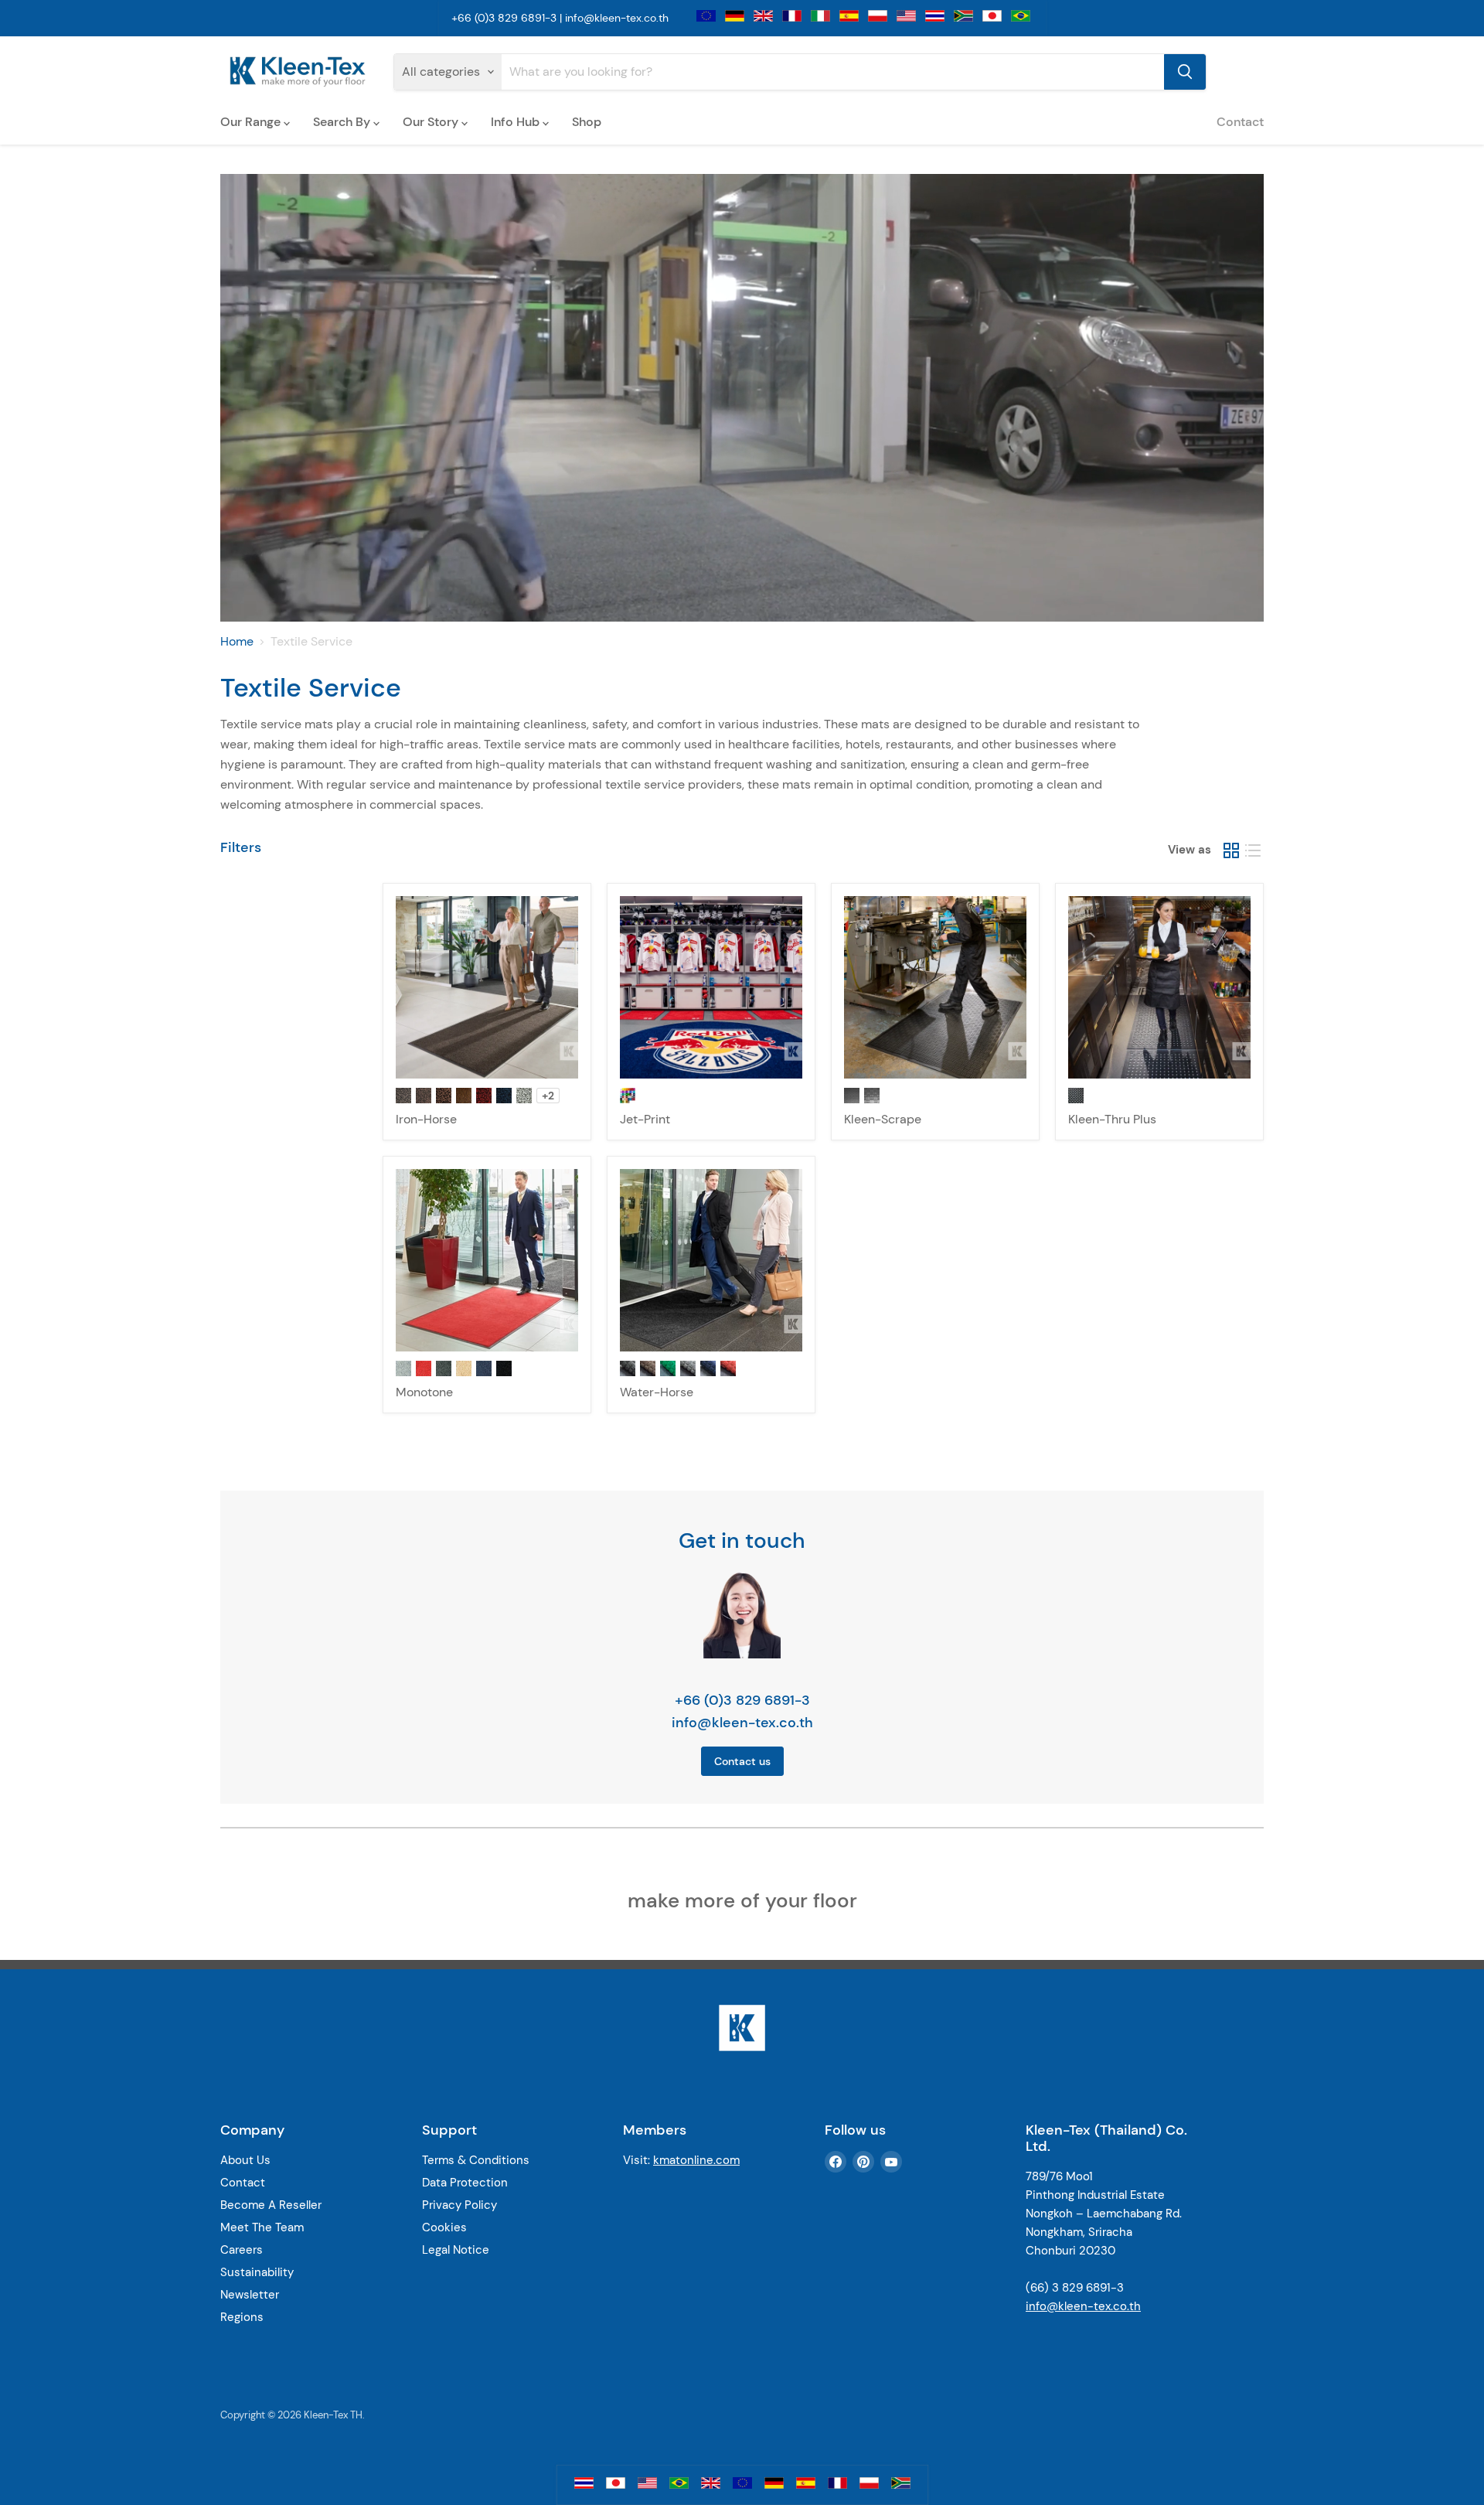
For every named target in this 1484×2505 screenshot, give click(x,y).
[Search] (1185, 72)
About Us (245, 2160)
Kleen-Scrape (883, 1119)
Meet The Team (262, 2227)
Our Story (432, 122)
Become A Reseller (271, 2205)
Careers (242, 2250)
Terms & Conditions (476, 2160)
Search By (343, 122)
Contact (1240, 122)
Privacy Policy (459, 2205)
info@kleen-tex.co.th (617, 18)
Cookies (444, 2227)
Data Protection (465, 2183)
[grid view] (1231, 850)
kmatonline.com (696, 2160)
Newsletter (250, 2295)
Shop (587, 122)
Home (237, 642)
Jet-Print (645, 1119)
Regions (242, 2317)
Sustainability (257, 2272)
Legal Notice (456, 2250)
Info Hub (517, 122)
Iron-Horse (426, 1119)
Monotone (424, 1392)
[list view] (1253, 850)
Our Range (252, 122)
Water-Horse (657, 1392)
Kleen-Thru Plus (1112, 1119)
